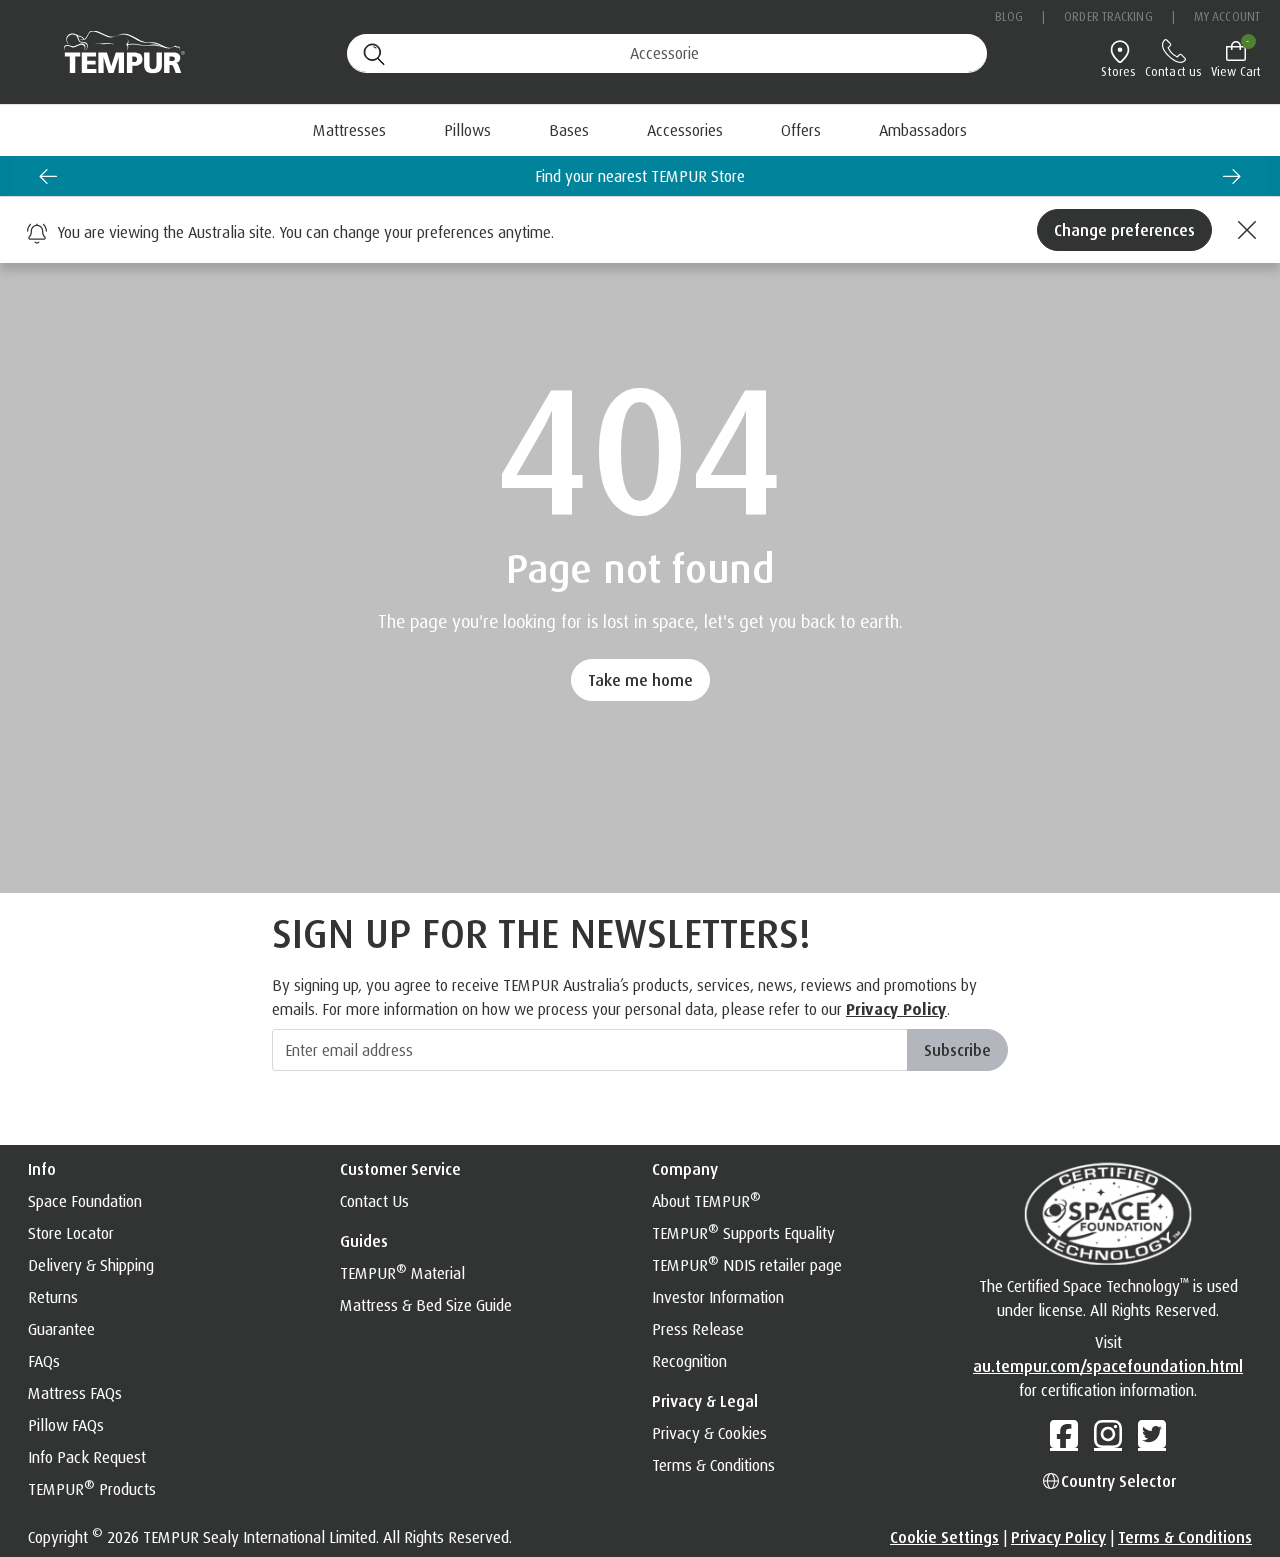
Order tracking (1108, 16)
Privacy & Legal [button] (705, 1401)
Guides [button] (364, 1241)
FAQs (44, 1361)
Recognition (689, 1361)
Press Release (698, 1329)
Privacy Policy (896, 1009)
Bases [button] (569, 130)
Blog (1009, 16)
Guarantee (61, 1329)
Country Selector (1118, 1481)
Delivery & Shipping (91, 1265)
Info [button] (42, 1169)
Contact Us (374, 1201)
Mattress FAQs (75, 1393)
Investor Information (718, 1297)
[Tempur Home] (114, 52)
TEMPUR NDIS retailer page (747, 1265)
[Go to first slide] (1232, 176)
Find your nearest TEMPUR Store (640, 176)
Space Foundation (85, 1201)
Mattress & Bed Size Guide (426, 1305)
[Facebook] (1064, 1434)
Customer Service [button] (400, 1169)
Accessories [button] (685, 130)
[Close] (1244, 230)
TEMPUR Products (92, 1489)
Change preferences (1124, 230)
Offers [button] (801, 130)
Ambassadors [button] (923, 130)
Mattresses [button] (349, 130)
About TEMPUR (706, 1201)
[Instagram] (1108, 1434)
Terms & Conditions (713, 1465)
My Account (1227, 16)
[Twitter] (1152, 1434)
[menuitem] (801, 130)
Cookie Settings (944, 1537)
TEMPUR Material (402, 1273)
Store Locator (71, 1233)
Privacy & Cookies (709, 1433)
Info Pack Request (87, 1457)
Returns (53, 1297)
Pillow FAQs (66, 1425)
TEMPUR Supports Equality (743, 1233)
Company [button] (685, 1169)
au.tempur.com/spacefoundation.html (1108, 1366)
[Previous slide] (48, 176)
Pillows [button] (467, 130)
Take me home (640, 680)
